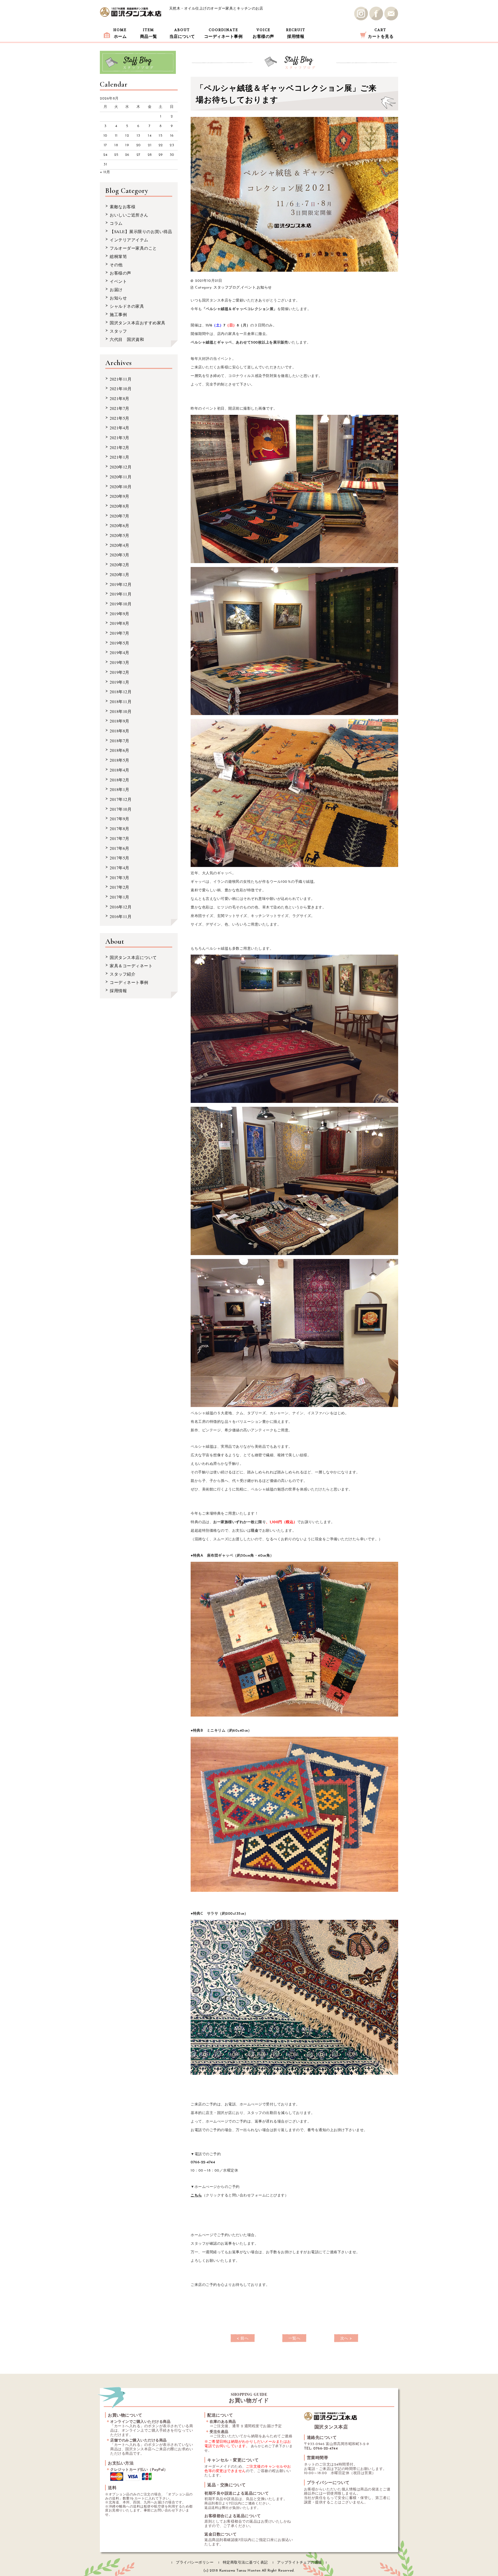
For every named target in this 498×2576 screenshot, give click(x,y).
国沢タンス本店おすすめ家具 (138, 323)
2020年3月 (120, 555)
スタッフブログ (227, 288)
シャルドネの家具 (127, 306)
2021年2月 (120, 447)
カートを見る (381, 33)
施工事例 (118, 314)
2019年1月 (120, 682)
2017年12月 (121, 799)
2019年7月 (120, 633)
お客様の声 (263, 33)
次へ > (346, 2339)
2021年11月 (121, 379)
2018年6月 (120, 750)
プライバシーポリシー (195, 2563)
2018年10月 (121, 711)
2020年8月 (120, 506)
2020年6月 (120, 525)
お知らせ (264, 288)
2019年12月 (121, 584)
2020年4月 (120, 545)
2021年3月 (120, 437)
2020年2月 (120, 565)
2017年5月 (120, 858)
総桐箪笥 (118, 256)
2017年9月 (120, 819)
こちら (196, 2196)
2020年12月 (121, 467)
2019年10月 (121, 604)
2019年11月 (121, 594)
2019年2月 (120, 672)
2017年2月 (120, 887)
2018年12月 (121, 692)
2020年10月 (121, 486)
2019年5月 (120, 643)
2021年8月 (120, 398)
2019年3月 (120, 662)
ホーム (120, 33)
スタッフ (118, 331)
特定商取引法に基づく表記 (245, 2563)
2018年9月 (120, 721)
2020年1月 (120, 574)
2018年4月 (120, 770)
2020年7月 (120, 516)
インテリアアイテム (129, 240)
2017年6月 (120, 848)
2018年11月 (121, 701)
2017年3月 (120, 877)
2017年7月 (120, 838)
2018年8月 (120, 731)
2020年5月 (120, 535)
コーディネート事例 (223, 33)
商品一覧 (149, 33)
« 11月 (105, 172)
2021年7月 (120, 408)
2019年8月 (120, 623)
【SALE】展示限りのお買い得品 (141, 231)
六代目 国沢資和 (127, 339)
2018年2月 (120, 780)
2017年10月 (121, 809)
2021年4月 (120, 428)
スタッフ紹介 (123, 974)
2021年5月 (120, 418)
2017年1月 (120, 897)
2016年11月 (121, 916)
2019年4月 (120, 652)
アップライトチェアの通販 (300, 2563)
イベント (248, 288)
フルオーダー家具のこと (133, 248)
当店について (182, 33)
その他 (116, 265)
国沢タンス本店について (133, 957)
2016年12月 (121, 907)
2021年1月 (120, 457)
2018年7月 (120, 741)
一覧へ (295, 2339)
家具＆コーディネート (131, 966)
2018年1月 (120, 789)
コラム (116, 223)
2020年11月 (121, 477)
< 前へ (243, 2339)
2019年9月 (120, 614)
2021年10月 (121, 388)
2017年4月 (120, 868)
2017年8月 (120, 828)
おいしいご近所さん (129, 215)
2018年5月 (120, 760)
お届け (116, 289)
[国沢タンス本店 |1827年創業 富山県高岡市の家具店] (131, 12)
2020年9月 (120, 496)
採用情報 (296, 33)
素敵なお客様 (123, 206)
